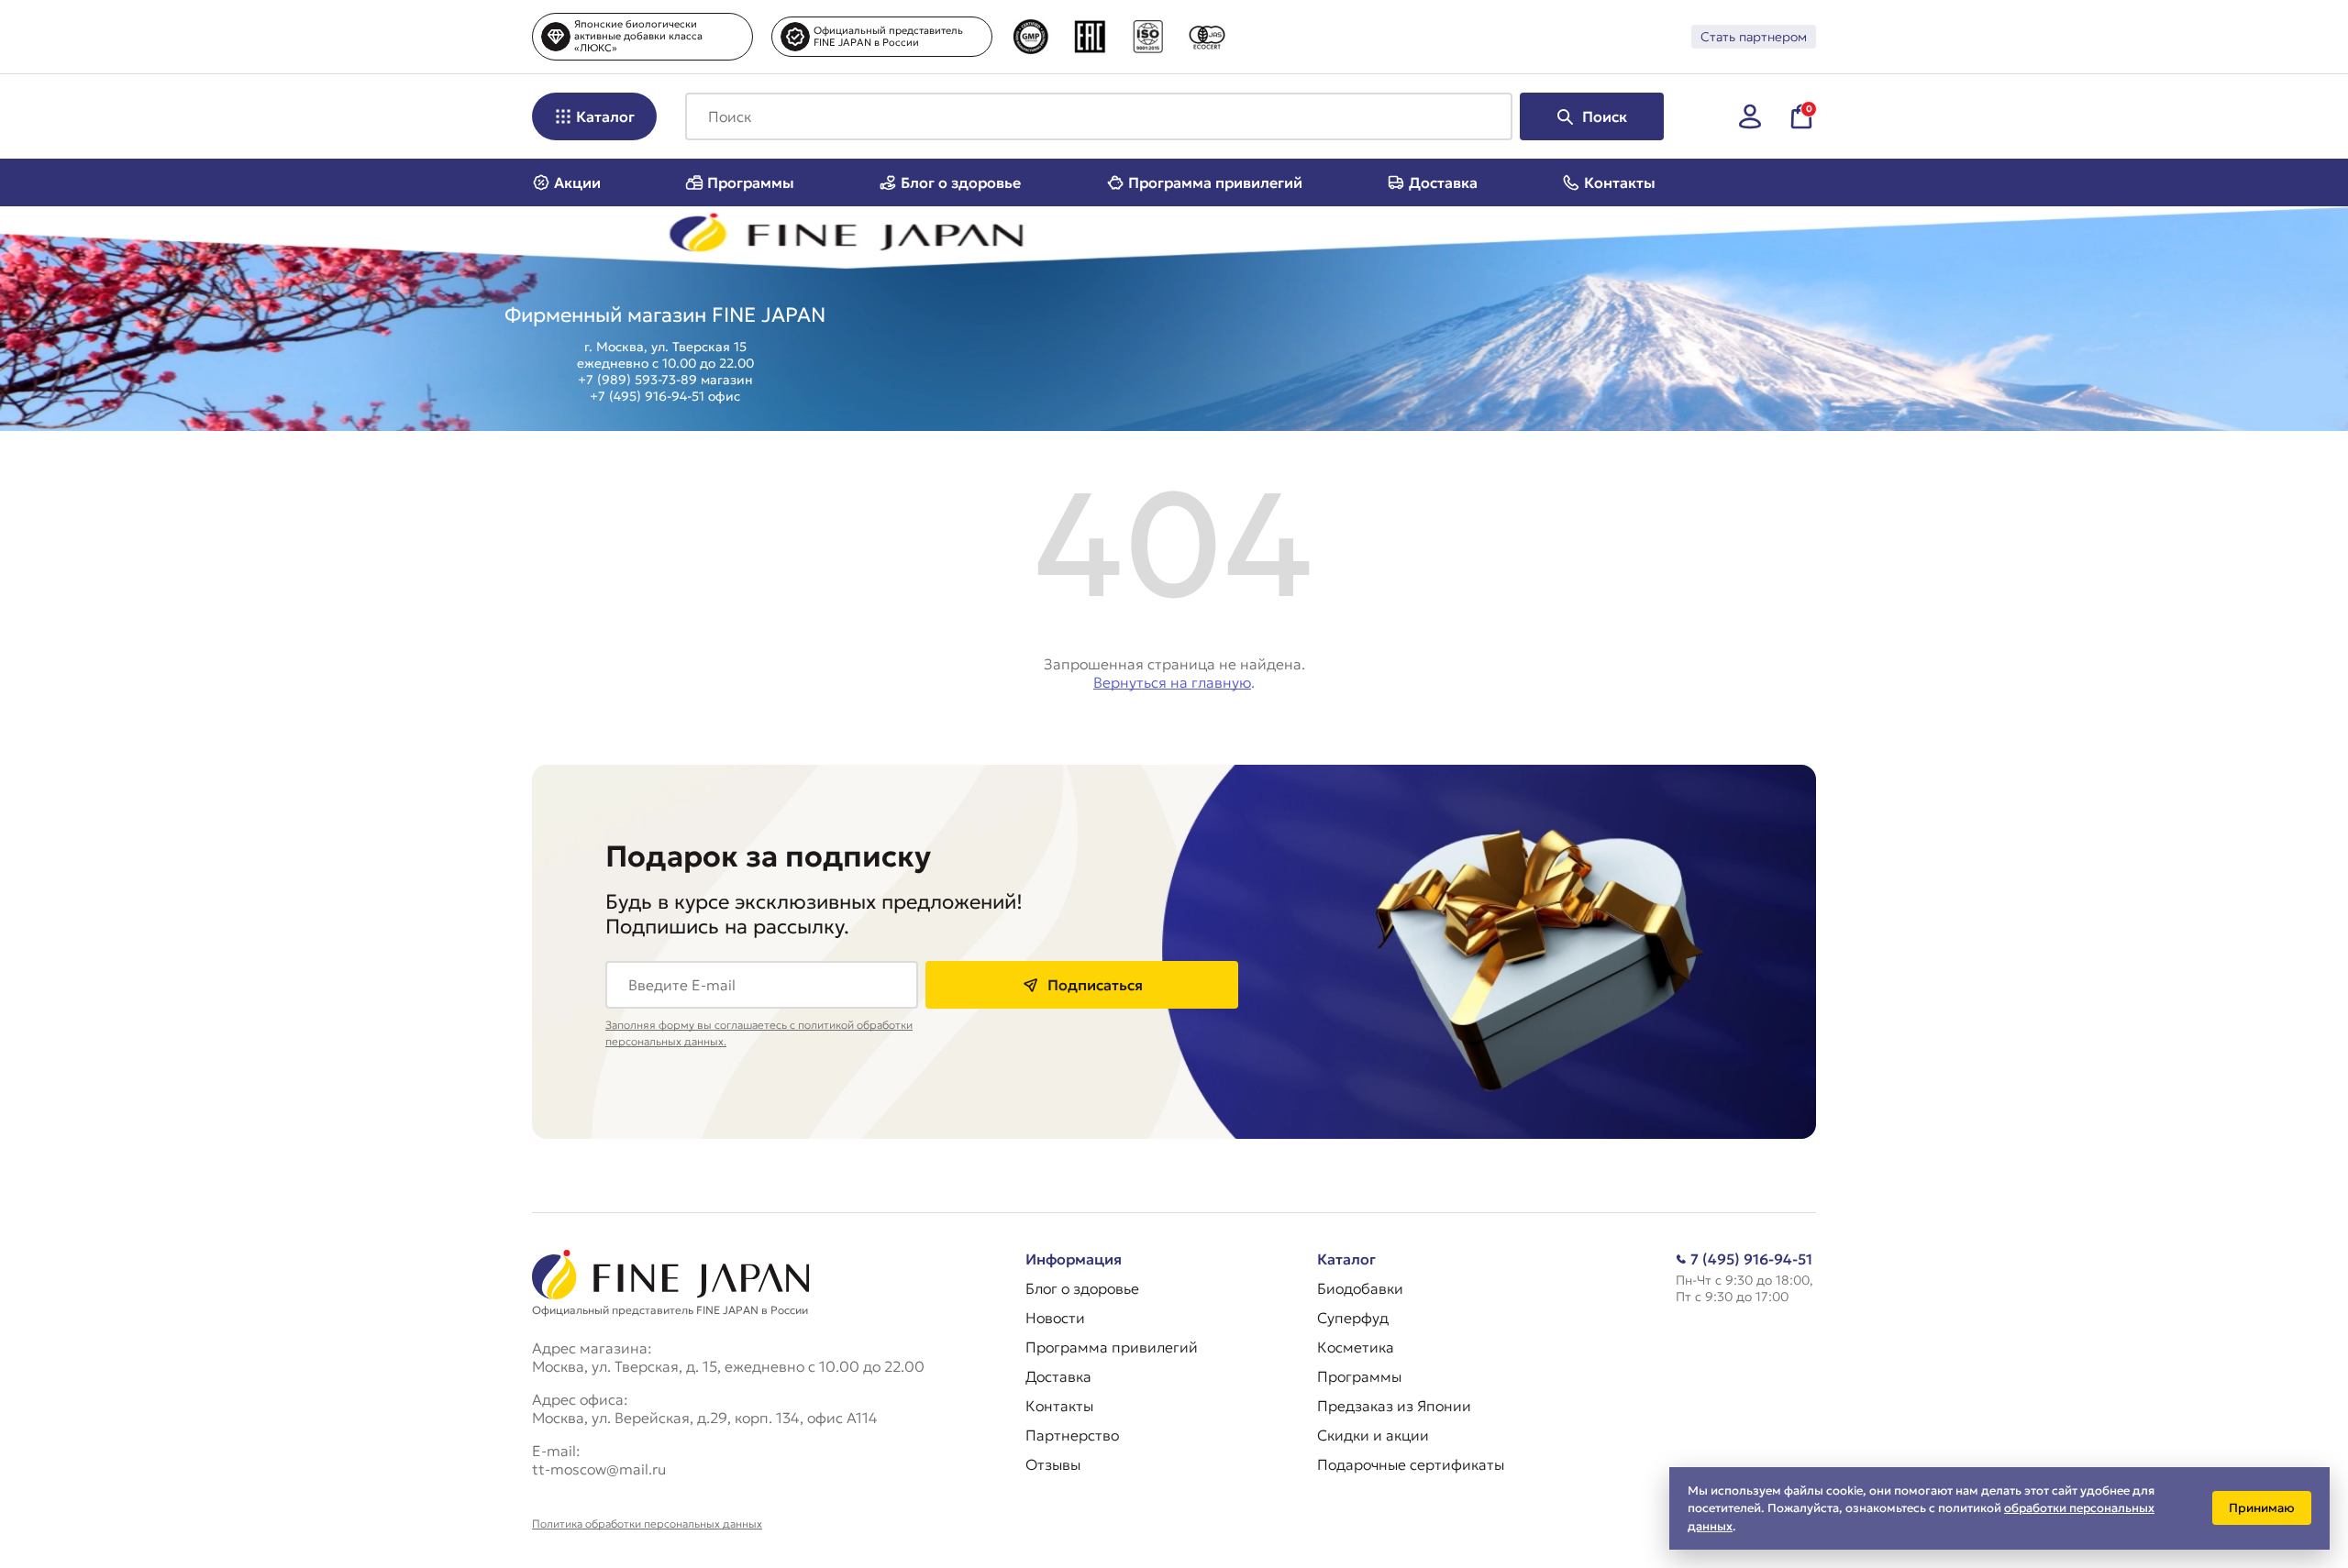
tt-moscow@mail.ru (599, 1469)
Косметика (1356, 1347)
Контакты (1620, 182)
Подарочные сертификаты (1411, 1464)
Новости (1055, 1318)
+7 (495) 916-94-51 (647, 396)
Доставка (1443, 182)
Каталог (605, 116)
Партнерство (1072, 1435)
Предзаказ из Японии (1394, 1406)
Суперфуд (1353, 1318)
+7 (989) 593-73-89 (637, 380)
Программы (751, 182)
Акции (577, 182)
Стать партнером (1754, 37)
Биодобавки (1360, 1288)
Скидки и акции (1373, 1435)
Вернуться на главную (1172, 682)
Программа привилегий (1215, 182)
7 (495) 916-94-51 (1751, 1259)
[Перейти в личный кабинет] (1750, 116)
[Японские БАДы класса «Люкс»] (636, 237)
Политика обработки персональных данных (647, 1524)
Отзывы (1053, 1464)
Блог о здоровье (961, 182)
